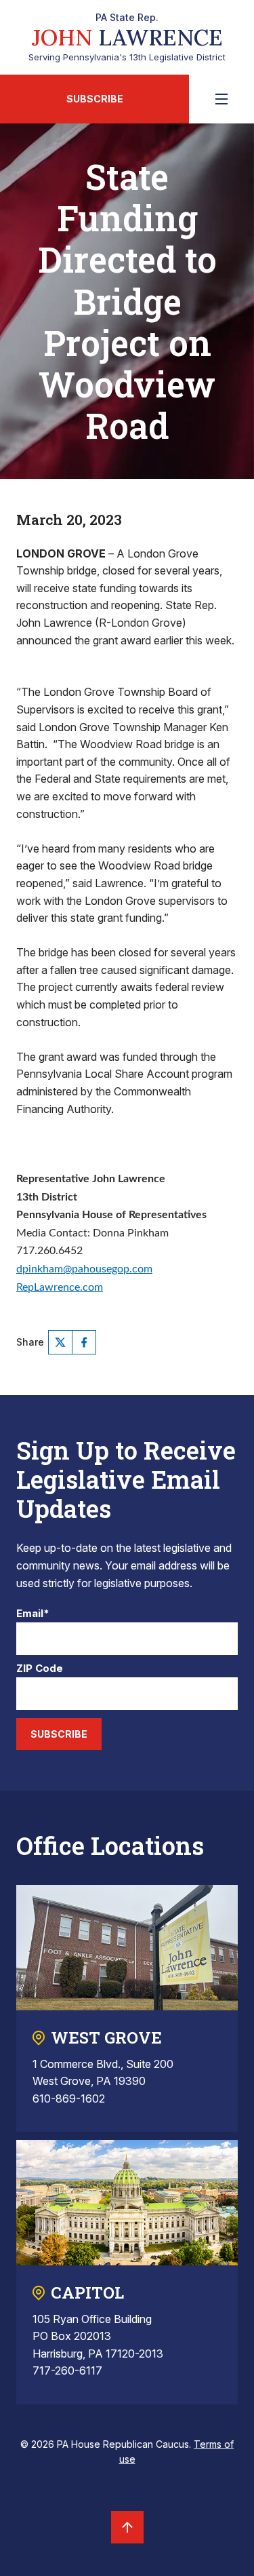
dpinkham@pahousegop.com (84, 1269)
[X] (60, 1342)
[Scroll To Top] (127, 2527)
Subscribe (95, 99)
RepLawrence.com (60, 1287)
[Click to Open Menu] (221, 99)
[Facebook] (84, 1342)
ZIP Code (40, 1669)
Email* (33, 1614)
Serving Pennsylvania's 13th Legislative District (127, 37)
